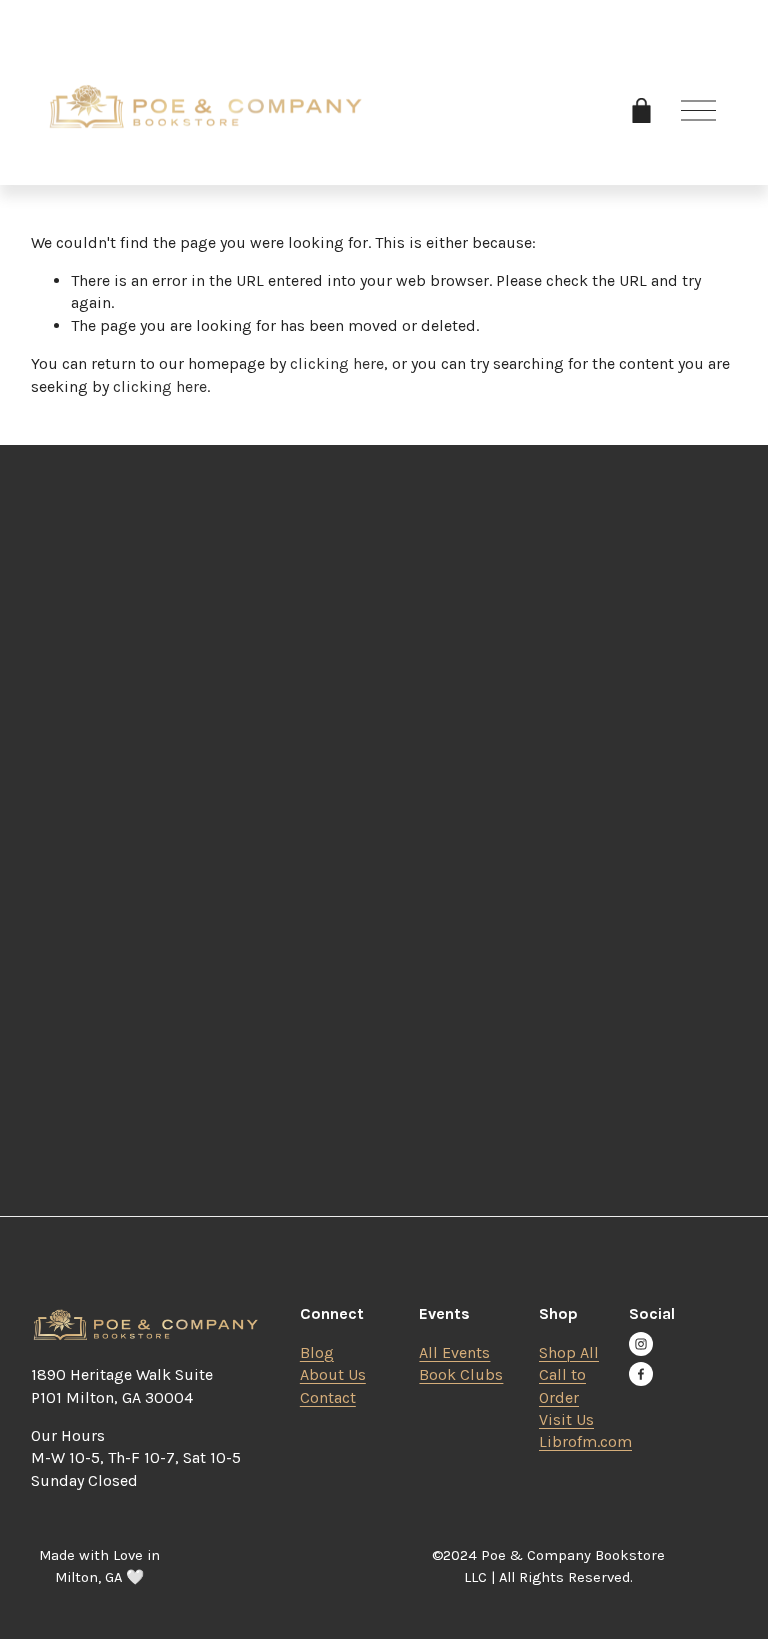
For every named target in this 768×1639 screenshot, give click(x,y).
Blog (317, 1352)
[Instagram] (641, 1344)
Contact (328, 1397)
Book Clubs (461, 1374)
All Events (454, 1352)
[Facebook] (641, 1374)
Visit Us (566, 1419)
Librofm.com (585, 1441)
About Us (333, 1374)
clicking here (337, 363)
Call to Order (562, 1385)
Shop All (569, 1352)
